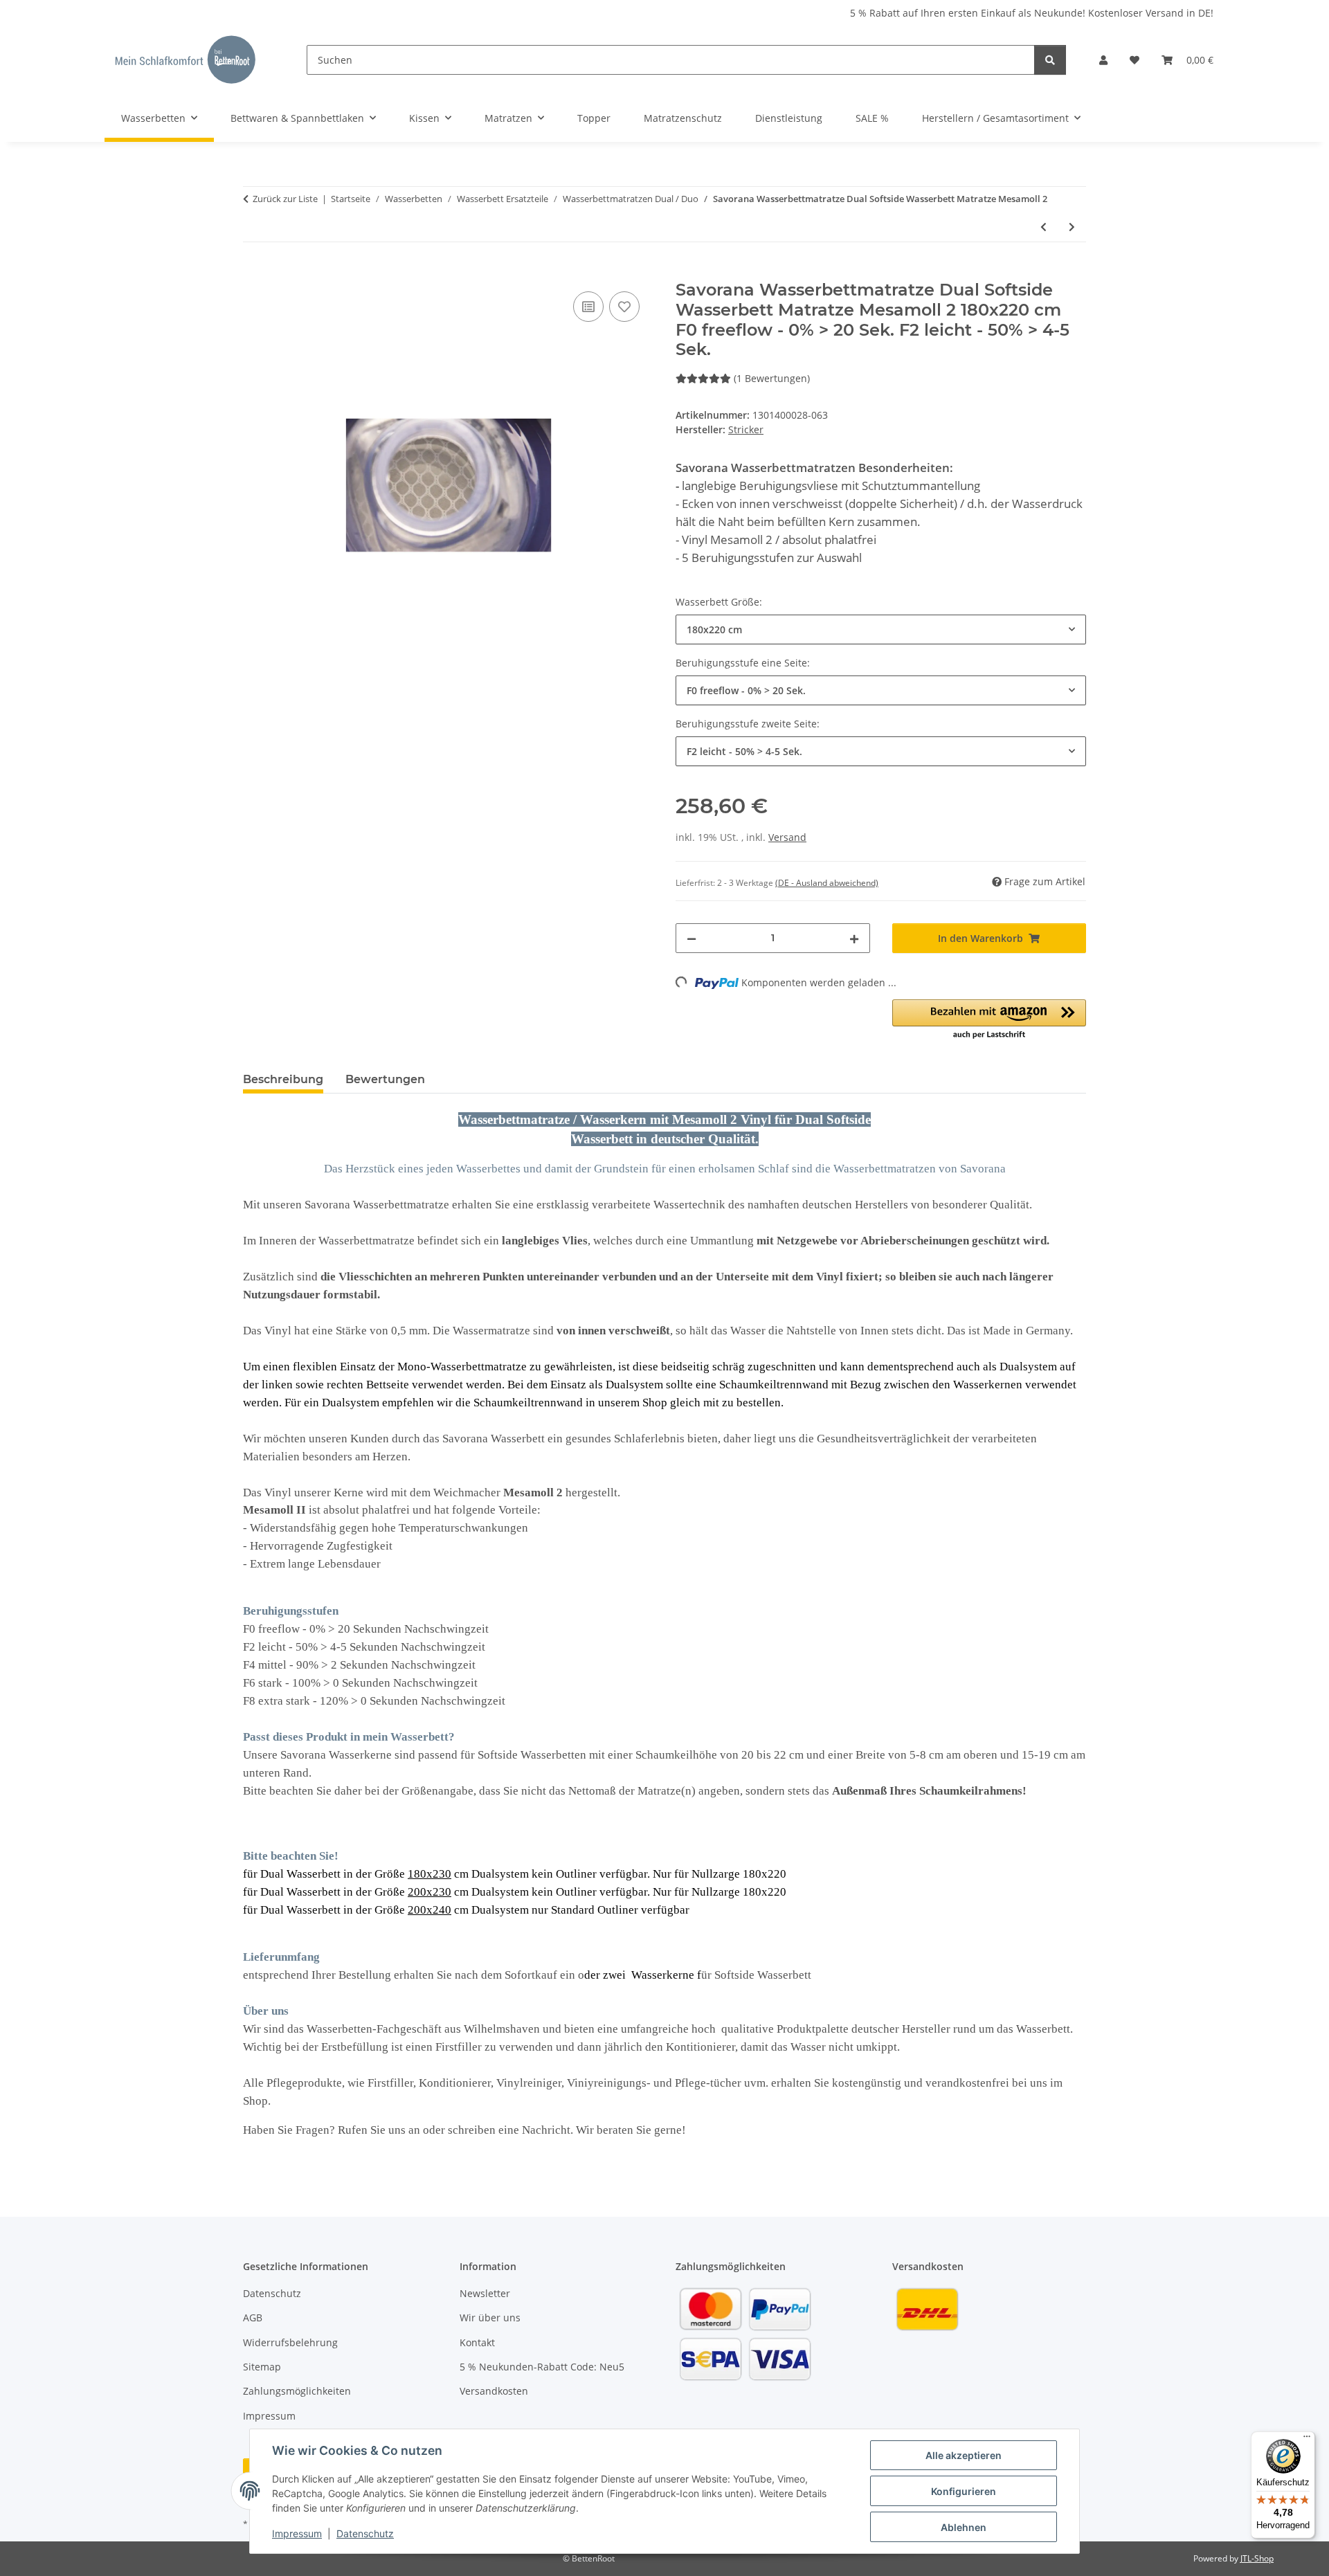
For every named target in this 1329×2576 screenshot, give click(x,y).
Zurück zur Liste (285, 199)
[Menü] (1307, 2440)
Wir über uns (490, 2318)
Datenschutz (365, 2533)
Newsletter (485, 2293)
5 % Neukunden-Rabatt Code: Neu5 (542, 2367)
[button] (1103, 60)
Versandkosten (494, 2391)
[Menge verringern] (691, 938)
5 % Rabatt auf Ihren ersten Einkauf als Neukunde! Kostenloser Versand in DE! (1032, 13)
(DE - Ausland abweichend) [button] (827, 883)
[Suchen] (1050, 60)
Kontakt (477, 2342)
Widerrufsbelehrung (290, 2342)
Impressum (297, 2533)
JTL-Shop (1257, 2558)
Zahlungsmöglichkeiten (297, 2391)
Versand (787, 837)
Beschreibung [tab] (283, 1079)
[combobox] (881, 629)
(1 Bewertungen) (772, 378)
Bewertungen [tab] (385, 1079)
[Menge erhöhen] (854, 938)
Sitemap (262, 2367)
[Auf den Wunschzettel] (624, 307)
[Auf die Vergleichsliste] (588, 307)
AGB (253, 2318)
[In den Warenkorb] (254, 273)
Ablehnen (964, 2527)
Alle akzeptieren (964, 2455)
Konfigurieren (964, 2491)
